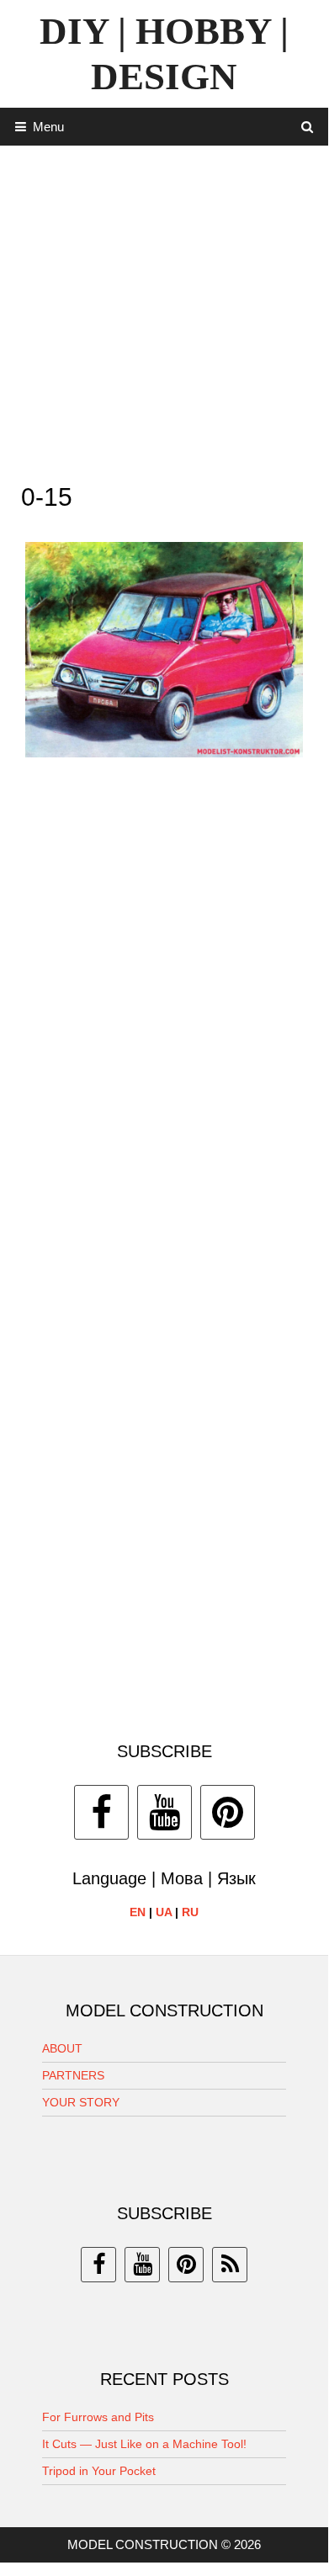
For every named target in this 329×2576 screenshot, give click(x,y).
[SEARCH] (308, 127)
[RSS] (230, 2265)
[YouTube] (164, 1812)
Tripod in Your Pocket (99, 2471)
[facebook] (98, 2265)
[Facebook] (101, 1812)
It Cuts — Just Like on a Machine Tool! (144, 2444)
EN (138, 1912)
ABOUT (62, 2048)
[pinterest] (186, 2265)
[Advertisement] (164, 310)
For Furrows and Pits (98, 2417)
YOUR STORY (81, 2102)
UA (164, 1912)
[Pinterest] (228, 1812)
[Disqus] (164, 1015)
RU (190, 1912)
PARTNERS (73, 2075)
